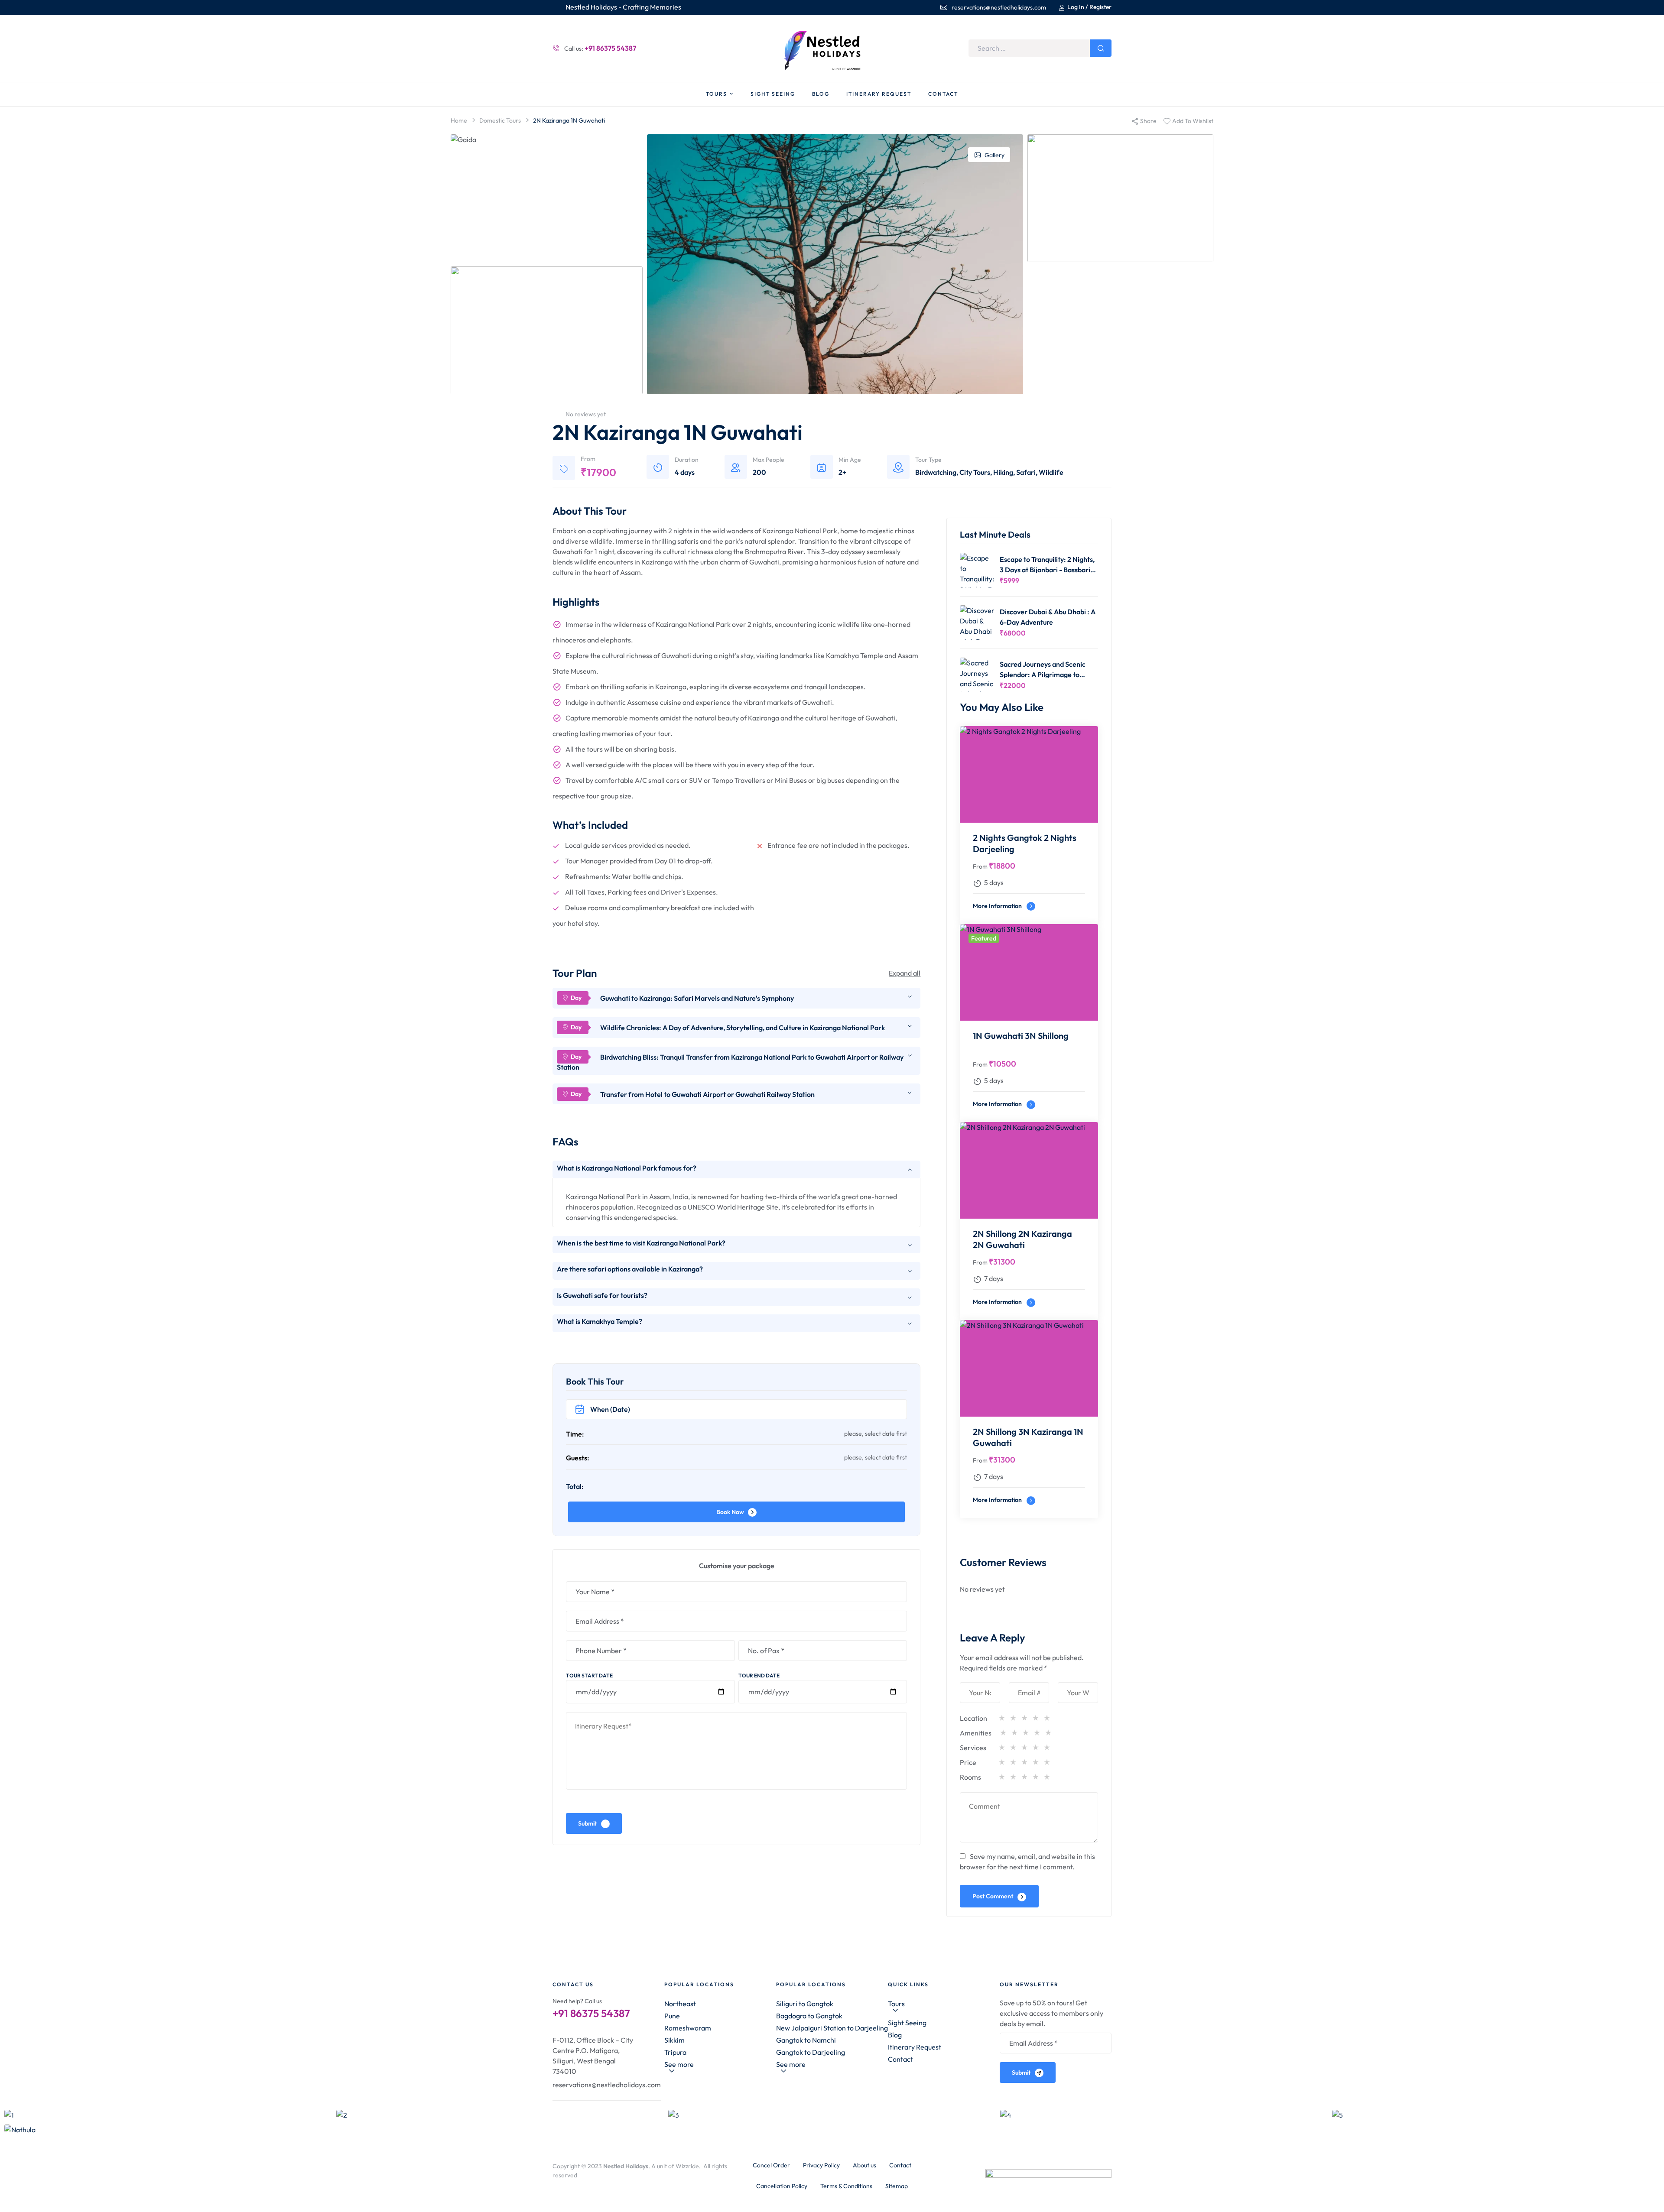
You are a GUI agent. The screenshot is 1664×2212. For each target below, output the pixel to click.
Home (459, 120)
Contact (900, 2059)
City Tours (975, 472)
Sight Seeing (907, 2023)
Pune (672, 2016)
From (980, 866)
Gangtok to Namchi (806, 2040)
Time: (575, 1434)
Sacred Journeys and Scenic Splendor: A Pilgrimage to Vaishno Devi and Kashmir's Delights (1043, 669)
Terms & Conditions (846, 2186)
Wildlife (1051, 472)
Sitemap (897, 2186)
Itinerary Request (915, 2047)
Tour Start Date (589, 1675)
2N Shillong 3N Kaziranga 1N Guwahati (1028, 1437)
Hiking (1003, 472)
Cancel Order (771, 2165)
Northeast (680, 2004)
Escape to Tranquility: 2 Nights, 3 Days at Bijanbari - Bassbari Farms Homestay (1047, 564)
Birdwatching (936, 472)
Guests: (578, 1458)
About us (864, 2165)
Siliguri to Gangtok (805, 2004)
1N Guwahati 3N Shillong (1021, 1036)
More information (998, 906)
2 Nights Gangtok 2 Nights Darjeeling (1025, 843)
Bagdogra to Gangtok (809, 2016)
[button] (720, 2068)
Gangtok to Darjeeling (811, 2052)
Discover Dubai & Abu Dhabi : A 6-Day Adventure (1048, 617)
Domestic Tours (500, 120)
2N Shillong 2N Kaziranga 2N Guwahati (1022, 1239)
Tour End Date (759, 1675)
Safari (1026, 472)
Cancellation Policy (782, 2186)
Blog (895, 2035)
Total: (575, 1486)
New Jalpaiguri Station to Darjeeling (832, 2028)
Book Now (730, 1512)
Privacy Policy (821, 2165)
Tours (896, 2004)
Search (1101, 48)
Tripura (675, 2052)
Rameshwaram (688, 2028)
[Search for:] (1040, 48)
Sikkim (674, 2040)
